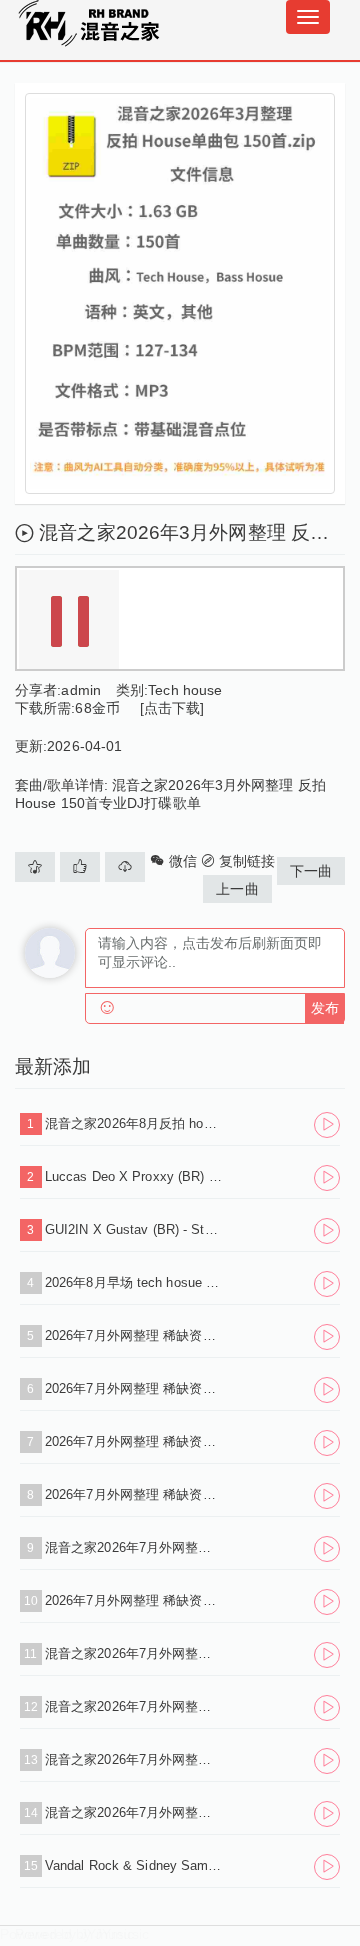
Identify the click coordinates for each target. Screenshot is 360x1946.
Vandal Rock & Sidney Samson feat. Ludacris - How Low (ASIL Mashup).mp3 (134, 1865)
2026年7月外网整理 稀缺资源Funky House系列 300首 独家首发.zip (134, 1600)
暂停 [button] (69, 620)
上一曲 (237, 889)
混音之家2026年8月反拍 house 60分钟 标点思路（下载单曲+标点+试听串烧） (134, 1123)
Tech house (185, 690)
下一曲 (311, 871)
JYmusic (107, 1934)
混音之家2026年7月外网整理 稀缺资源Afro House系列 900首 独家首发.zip (134, 1759)
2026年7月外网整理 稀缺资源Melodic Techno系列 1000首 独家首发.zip (134, 1441)
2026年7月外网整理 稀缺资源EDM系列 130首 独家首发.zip (134, 1388)
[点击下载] (172, 708)
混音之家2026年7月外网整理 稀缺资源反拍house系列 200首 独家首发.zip (134, 1812)
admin (81, 690)
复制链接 (245, 861)
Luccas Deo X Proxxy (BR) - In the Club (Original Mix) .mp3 (134, 1176)
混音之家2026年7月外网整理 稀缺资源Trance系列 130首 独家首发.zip (134, 1653)
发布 (325, 1008)
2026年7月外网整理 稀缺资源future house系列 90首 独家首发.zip (134, 1335)
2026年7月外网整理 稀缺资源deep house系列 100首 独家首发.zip (134, 1494)
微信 (180, 861)
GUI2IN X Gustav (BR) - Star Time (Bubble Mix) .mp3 (134, 1229)
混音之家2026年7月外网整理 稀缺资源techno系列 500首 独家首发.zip (134, 1706)
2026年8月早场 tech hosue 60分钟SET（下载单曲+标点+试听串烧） (134, 1282)
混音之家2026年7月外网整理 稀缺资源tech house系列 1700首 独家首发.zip (134, 1547)
